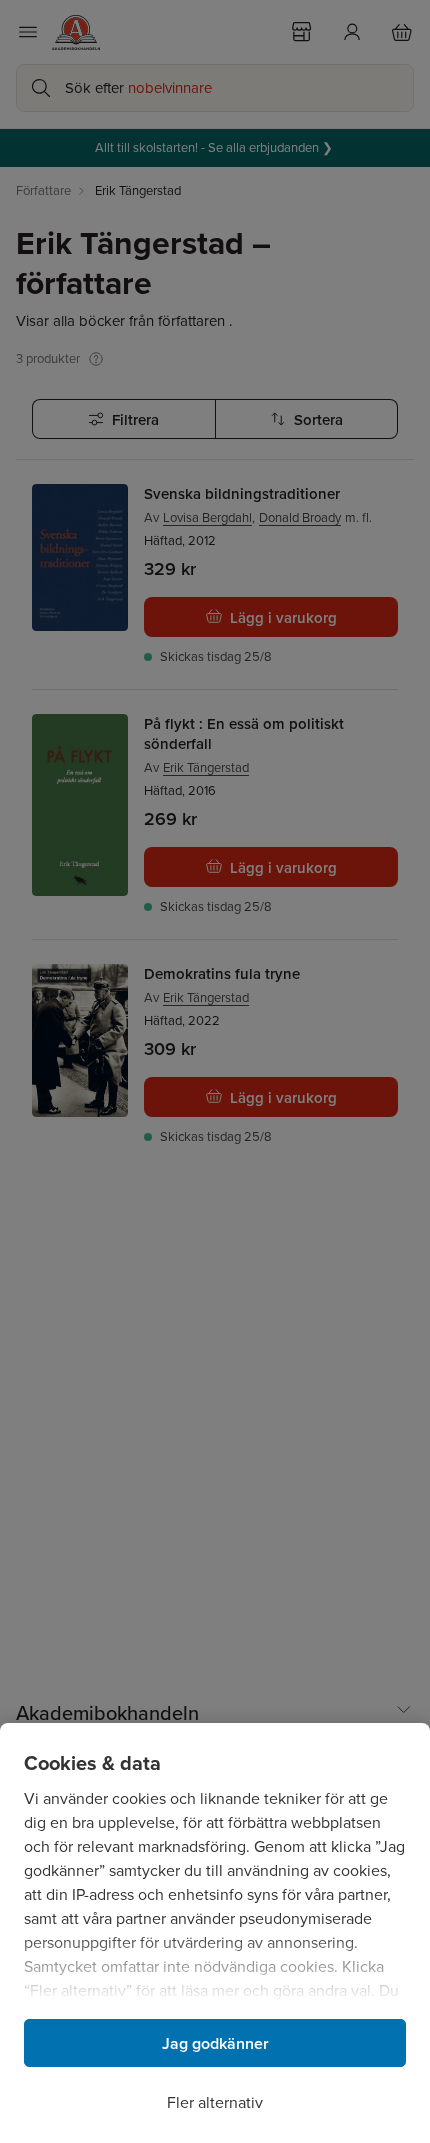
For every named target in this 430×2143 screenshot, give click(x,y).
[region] (215, 1933)
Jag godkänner (215, 2043)
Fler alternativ (215, 2102)
